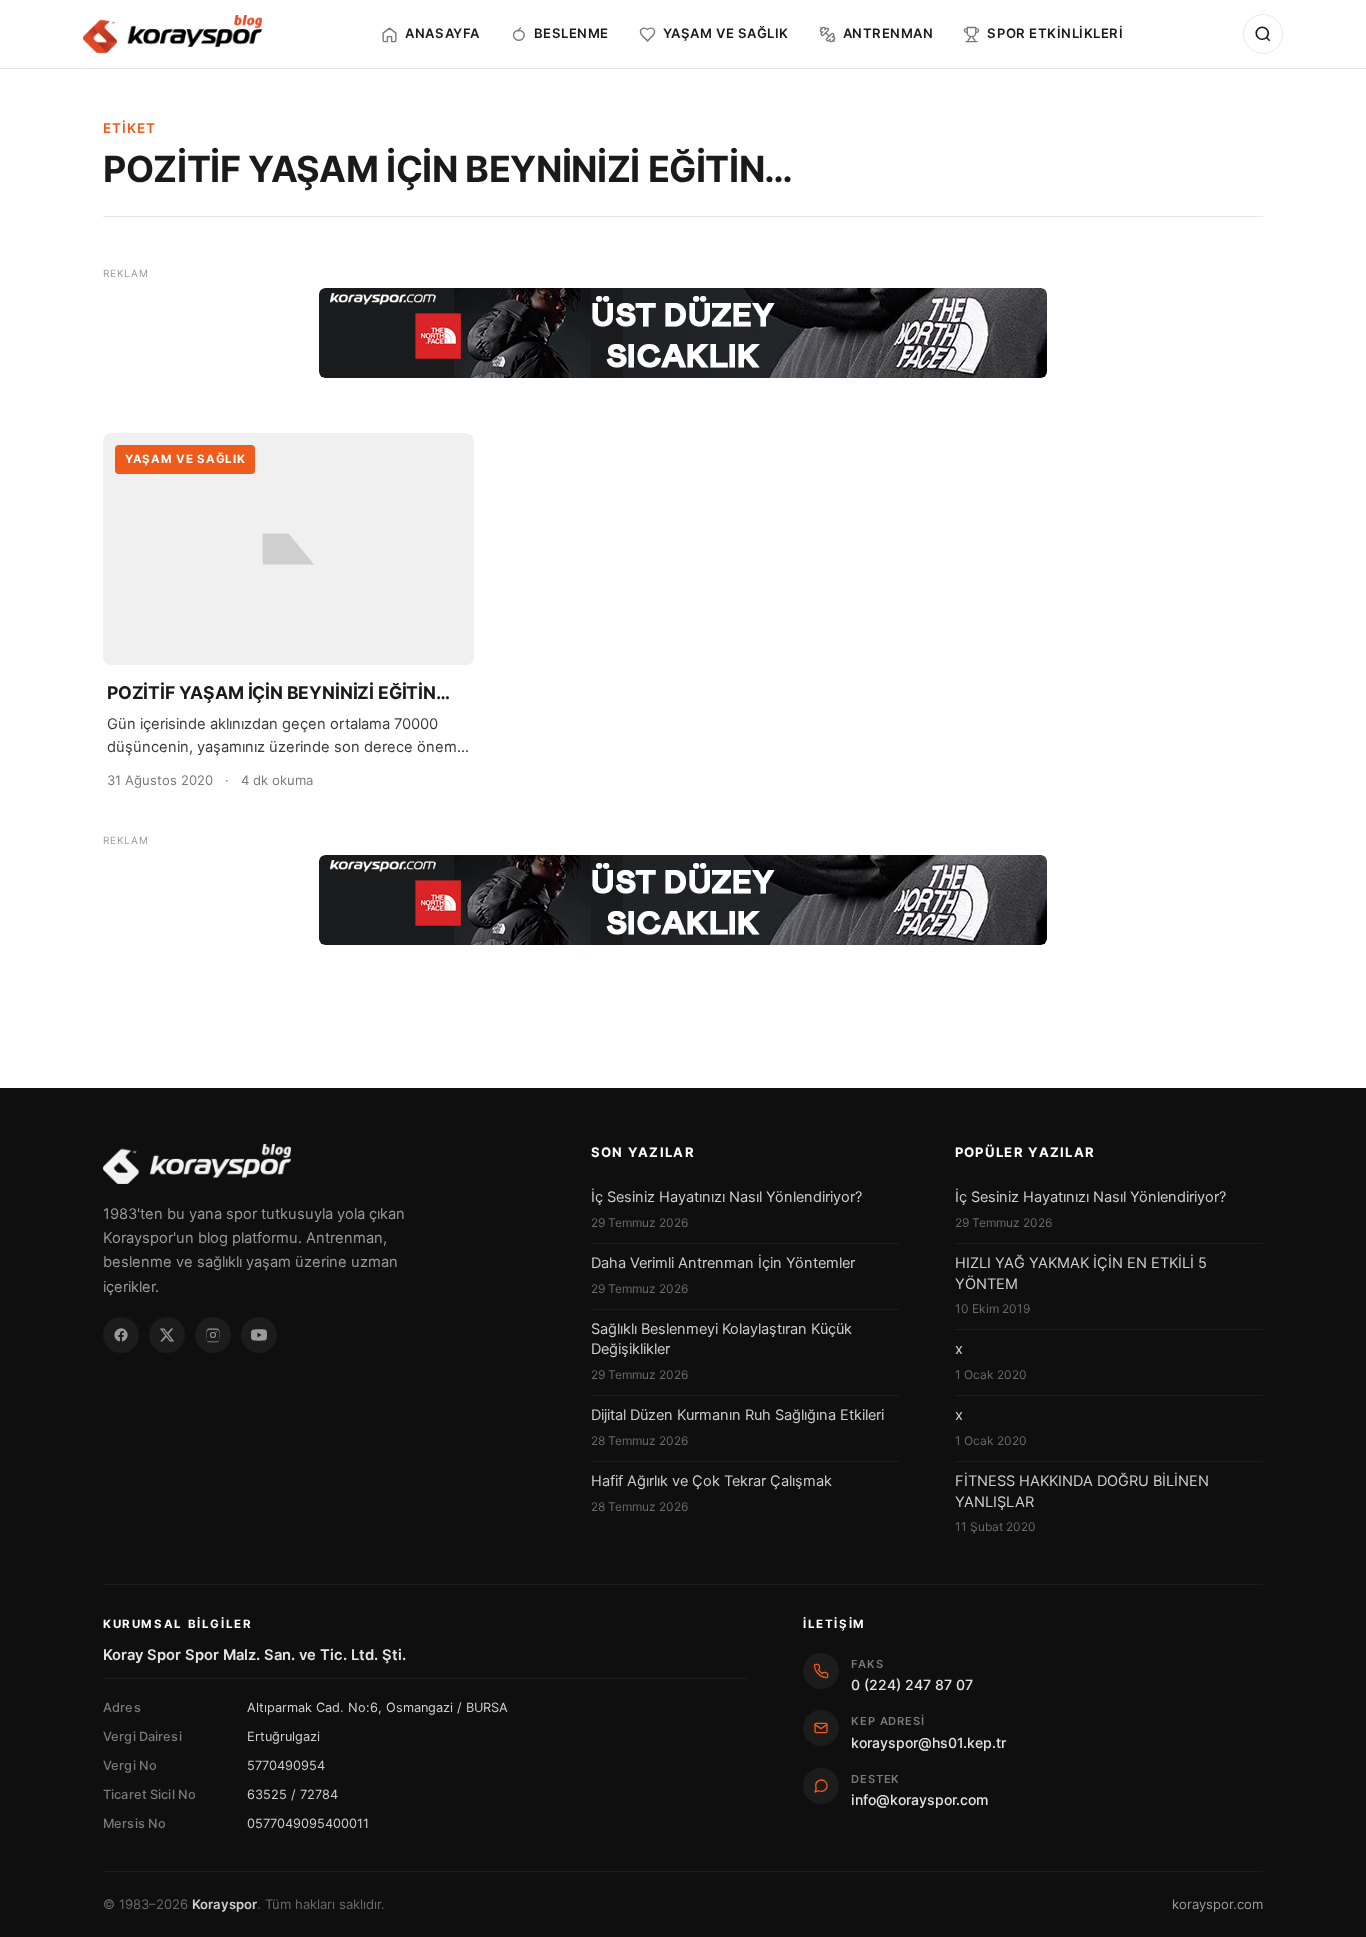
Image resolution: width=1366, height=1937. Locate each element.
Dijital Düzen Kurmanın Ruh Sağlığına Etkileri (737, 1415)
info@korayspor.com (919, 1799)
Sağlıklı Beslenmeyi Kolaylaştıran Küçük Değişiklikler (721, 1339)
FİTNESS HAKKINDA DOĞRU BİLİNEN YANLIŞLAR (1082, 1491)
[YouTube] (259, 1335)
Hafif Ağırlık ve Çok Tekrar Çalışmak (711, 1481)
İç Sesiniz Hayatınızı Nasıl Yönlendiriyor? (726, 1197)
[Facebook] (121, 1335)
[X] (167, 1335)
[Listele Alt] (683, 900)
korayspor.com (1217, 1904)
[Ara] (1263, 34)
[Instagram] (213, 1335)
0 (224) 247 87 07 (912, 1684)
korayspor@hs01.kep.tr (928, 1742)
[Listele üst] (683, 333)
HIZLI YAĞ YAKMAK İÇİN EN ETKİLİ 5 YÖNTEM (1081, 1273)
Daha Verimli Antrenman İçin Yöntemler (723, 1263)
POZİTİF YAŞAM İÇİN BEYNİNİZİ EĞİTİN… (278, 692)
